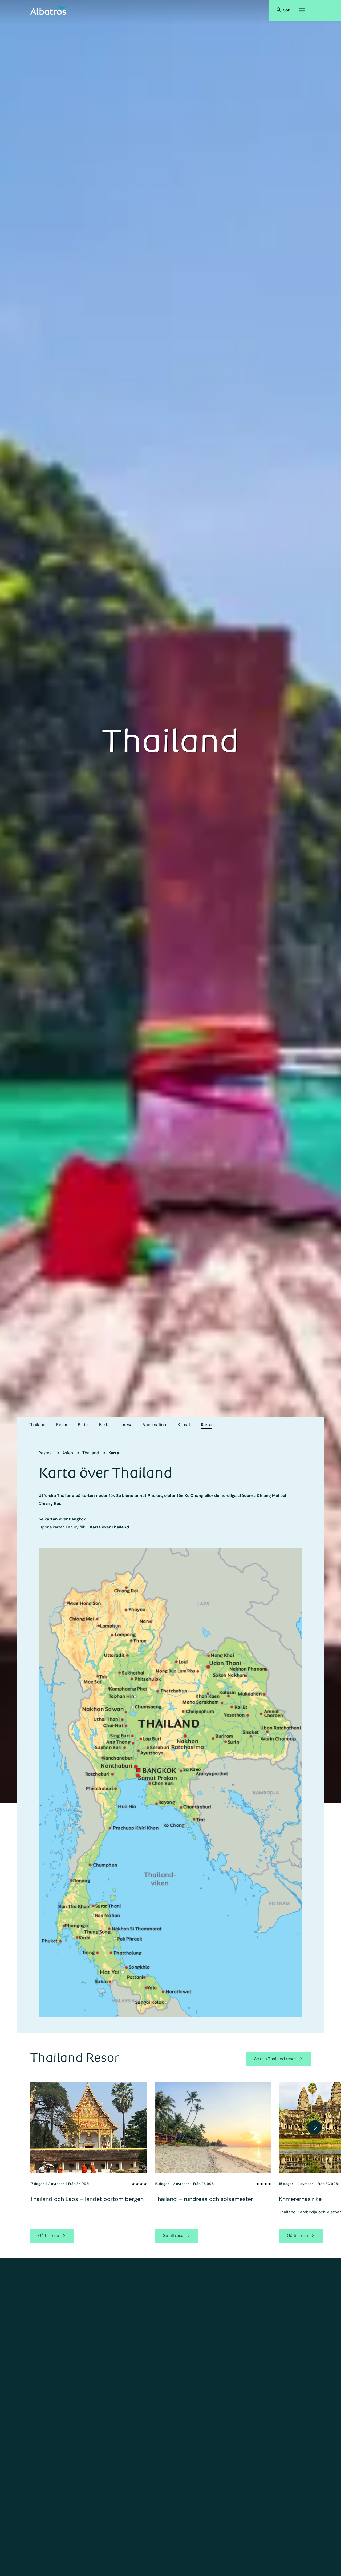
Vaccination (154, 1425)
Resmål (46, 1453)
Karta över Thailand (109, 1527)
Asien (68, 1453)
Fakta (104, 1425)
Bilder (84, 1425)
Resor (62, 1425)
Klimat (184, 1425)
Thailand (37, 1425)
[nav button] (315, 2127)
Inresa (126, 1425)
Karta (206, 1425)
